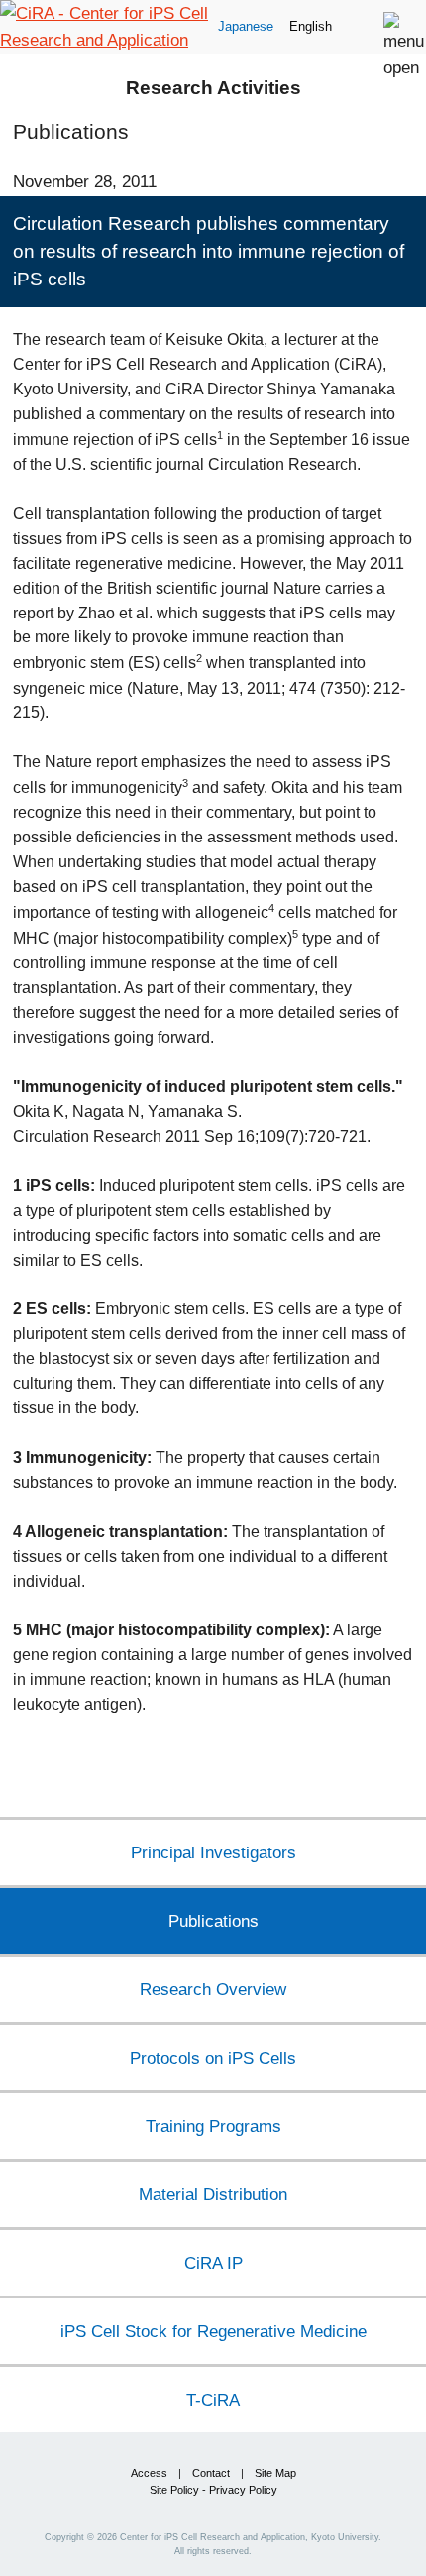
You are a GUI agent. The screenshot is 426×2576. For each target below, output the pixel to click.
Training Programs (213, 2126)
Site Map (275, 2473)
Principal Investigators (213, 1852)
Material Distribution (213, 2194)
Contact (211, 2473)
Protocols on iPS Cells (213, 2058)
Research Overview (213, 1989)
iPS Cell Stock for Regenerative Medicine (213, 2331)
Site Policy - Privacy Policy (213, 2490)
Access (149, 2473)
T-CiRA (213, 2400)
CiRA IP (213, 2263)
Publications (213, 1921)
